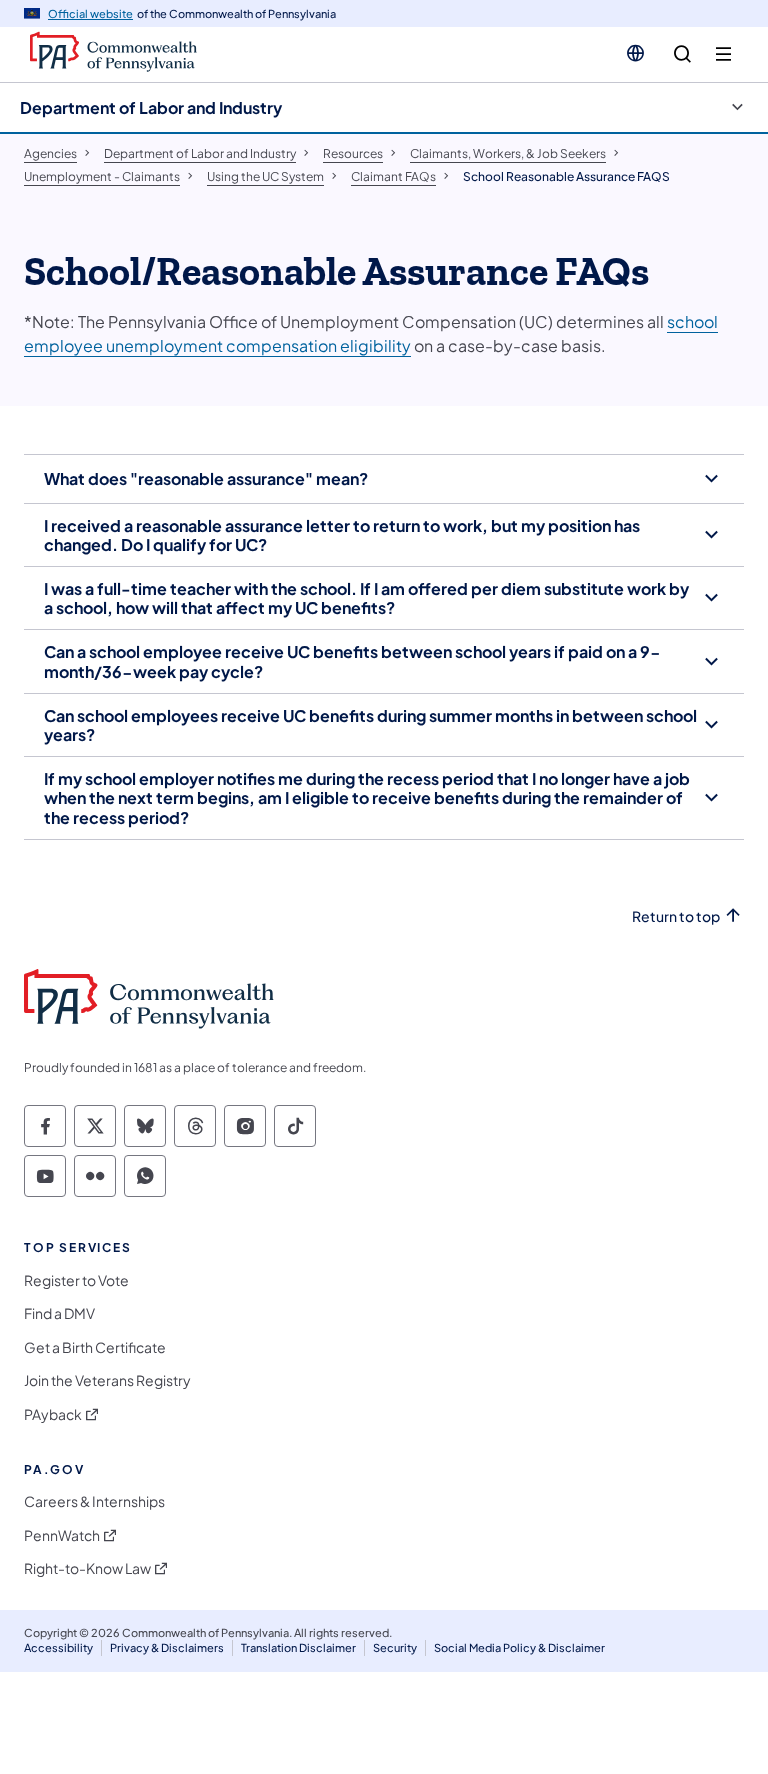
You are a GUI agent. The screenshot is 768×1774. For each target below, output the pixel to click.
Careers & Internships (94, 1501)
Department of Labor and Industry (151, 107)
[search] (682, 54)
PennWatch (62, 1535)
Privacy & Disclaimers (167, 1647)
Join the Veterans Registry (107, 1380)
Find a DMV (59, 1313)
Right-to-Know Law (87, 1568)
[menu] (723, 54)
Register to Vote (76, 1280)
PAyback (53, 1414)
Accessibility (58, 1647)
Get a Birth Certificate (95, 1347)
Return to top (676, 916)
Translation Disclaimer (298, 1647)
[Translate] (635, 53)
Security (395, 1647)
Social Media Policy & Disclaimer (519, 1647)
